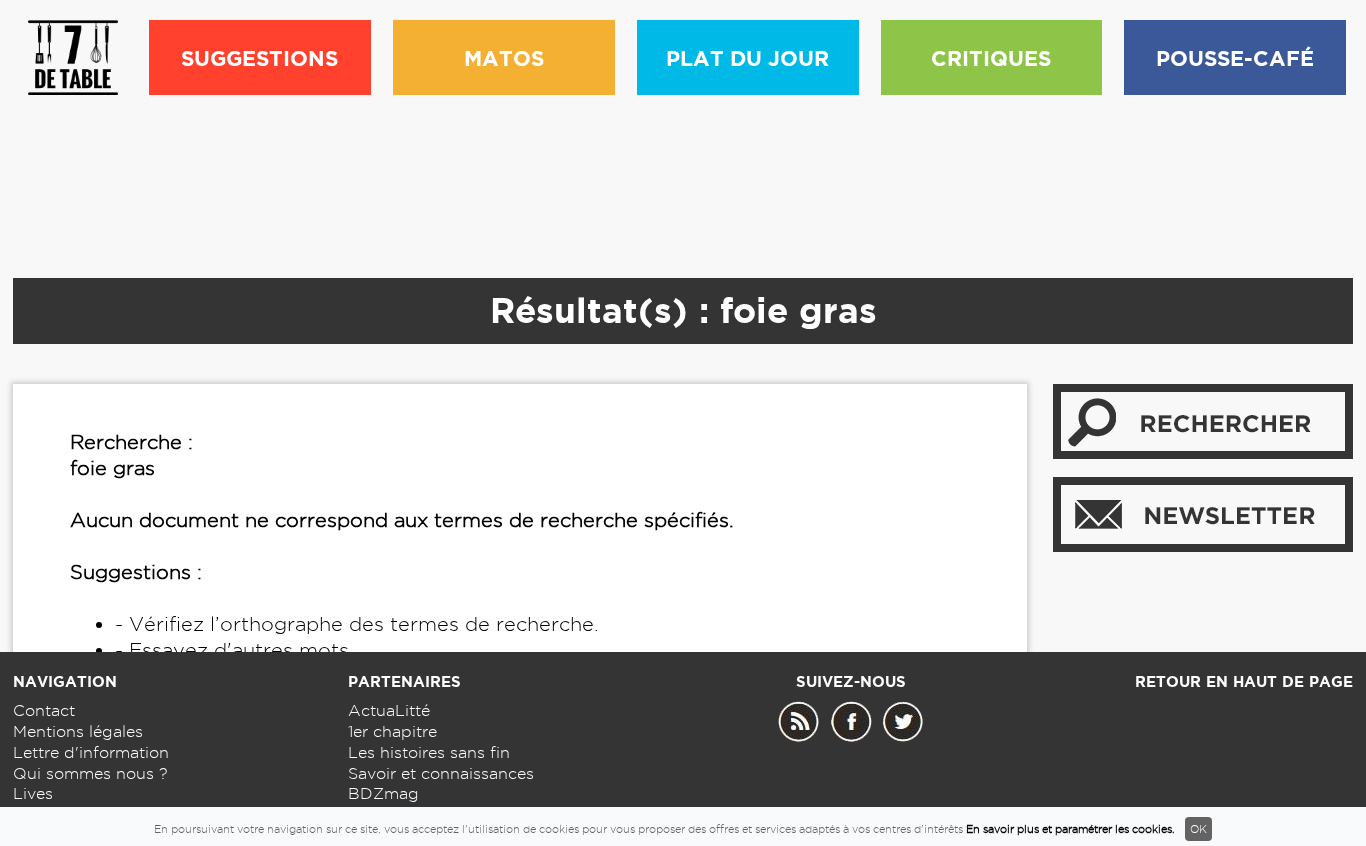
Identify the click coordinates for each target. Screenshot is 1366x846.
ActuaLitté (389, 710)
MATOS (504, 58)
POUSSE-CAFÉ (1235, 58)
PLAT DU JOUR (747, 58)
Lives (33, 793)
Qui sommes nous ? (90, 773)
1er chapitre (392, 731)
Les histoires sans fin (429, 752)
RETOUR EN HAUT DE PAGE (1244, 681)
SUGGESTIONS (259, 58)
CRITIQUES (991, 58)
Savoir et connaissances (441, 773)
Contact (44, 710)
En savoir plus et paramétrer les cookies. (1070, 829)
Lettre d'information (91, 752)
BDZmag (383, 793)
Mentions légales (78, 731)
